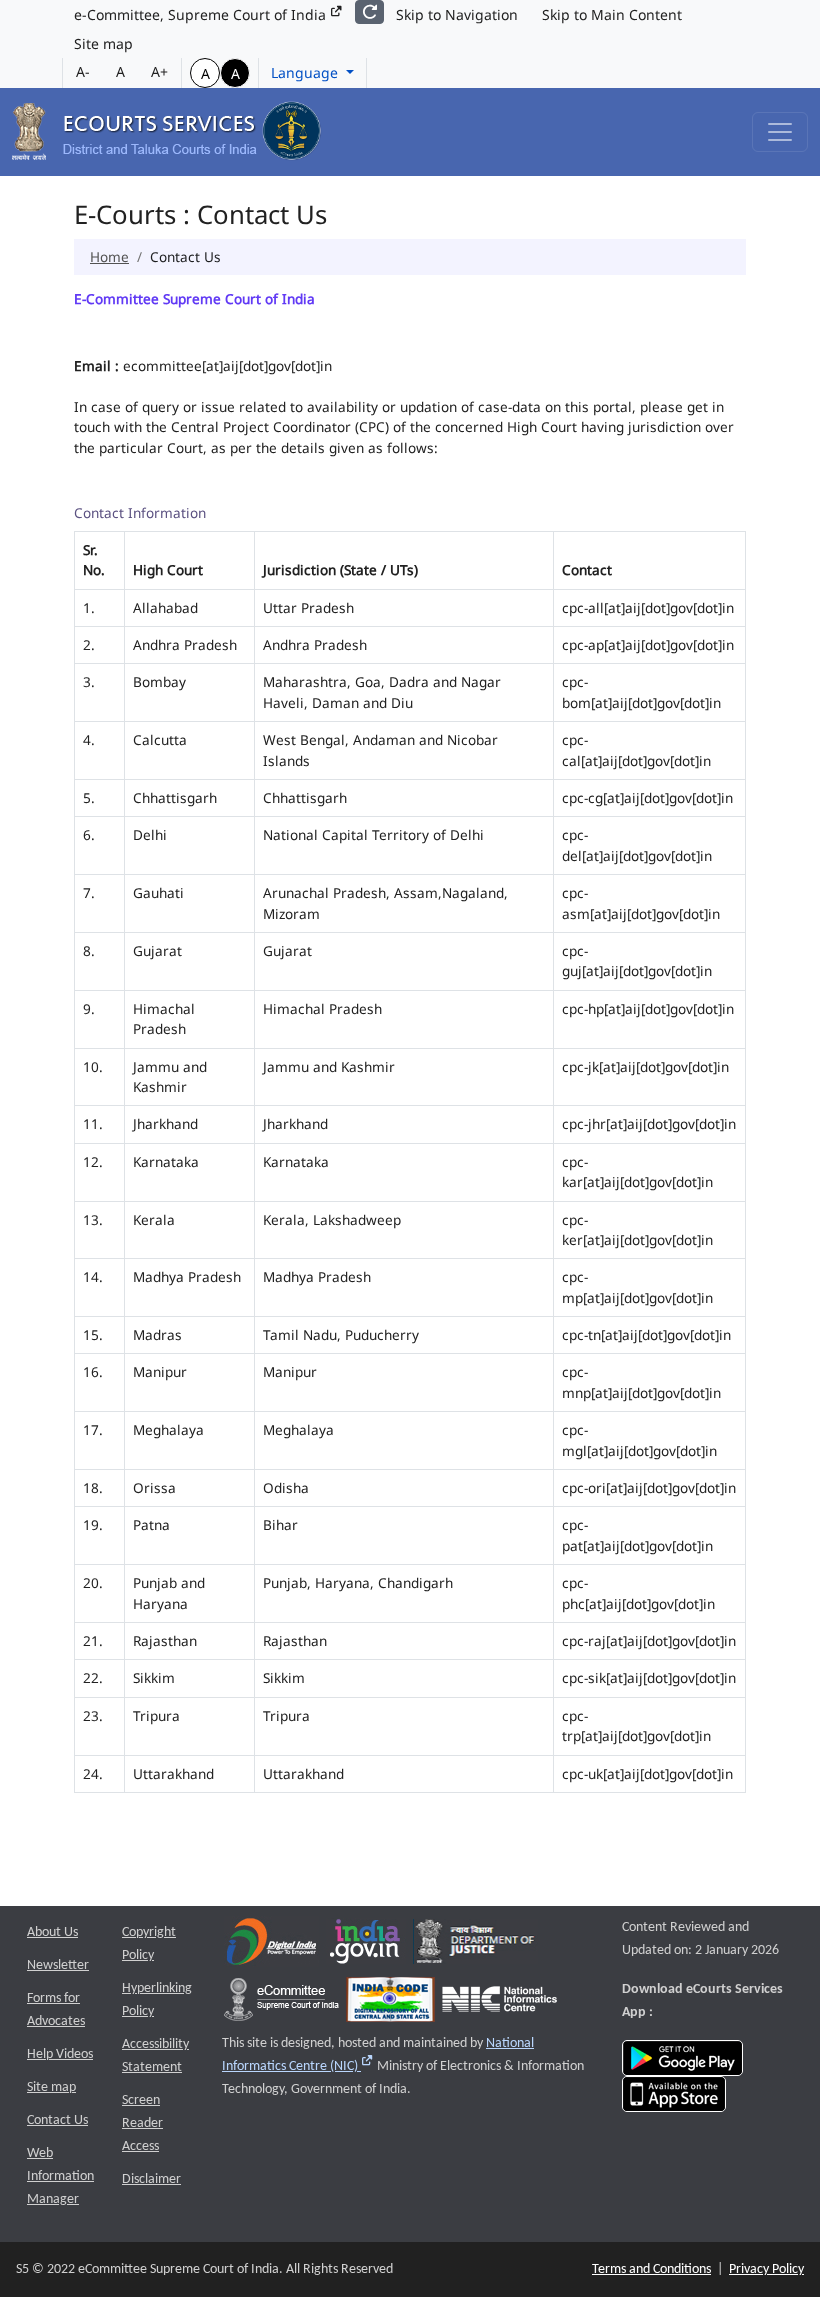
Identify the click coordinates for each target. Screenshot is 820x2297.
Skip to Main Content (612, 14)
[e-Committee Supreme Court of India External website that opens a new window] (281, 2003)
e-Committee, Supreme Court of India (202, 14)
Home (109, 256)
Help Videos (60, 2054)
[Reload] (369, 12)
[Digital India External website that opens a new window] (271, 1945)
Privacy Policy (766, 2269)
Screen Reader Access (142, 2123)
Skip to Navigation (457, 14)
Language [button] (306, 72)
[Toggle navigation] (780, 132)
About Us (52, 1932)
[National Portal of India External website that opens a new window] (366, 1945)
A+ (159, 71)
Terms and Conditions (651, 2269)
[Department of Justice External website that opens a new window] (475, 1945)
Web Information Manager (60, 2176)
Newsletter (58, 1965)
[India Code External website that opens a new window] (390, 2003)
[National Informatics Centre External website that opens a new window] (499, 2003)
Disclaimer (151, 2179)
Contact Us (57, 2120)
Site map (103, 43)
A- (83, 71)
